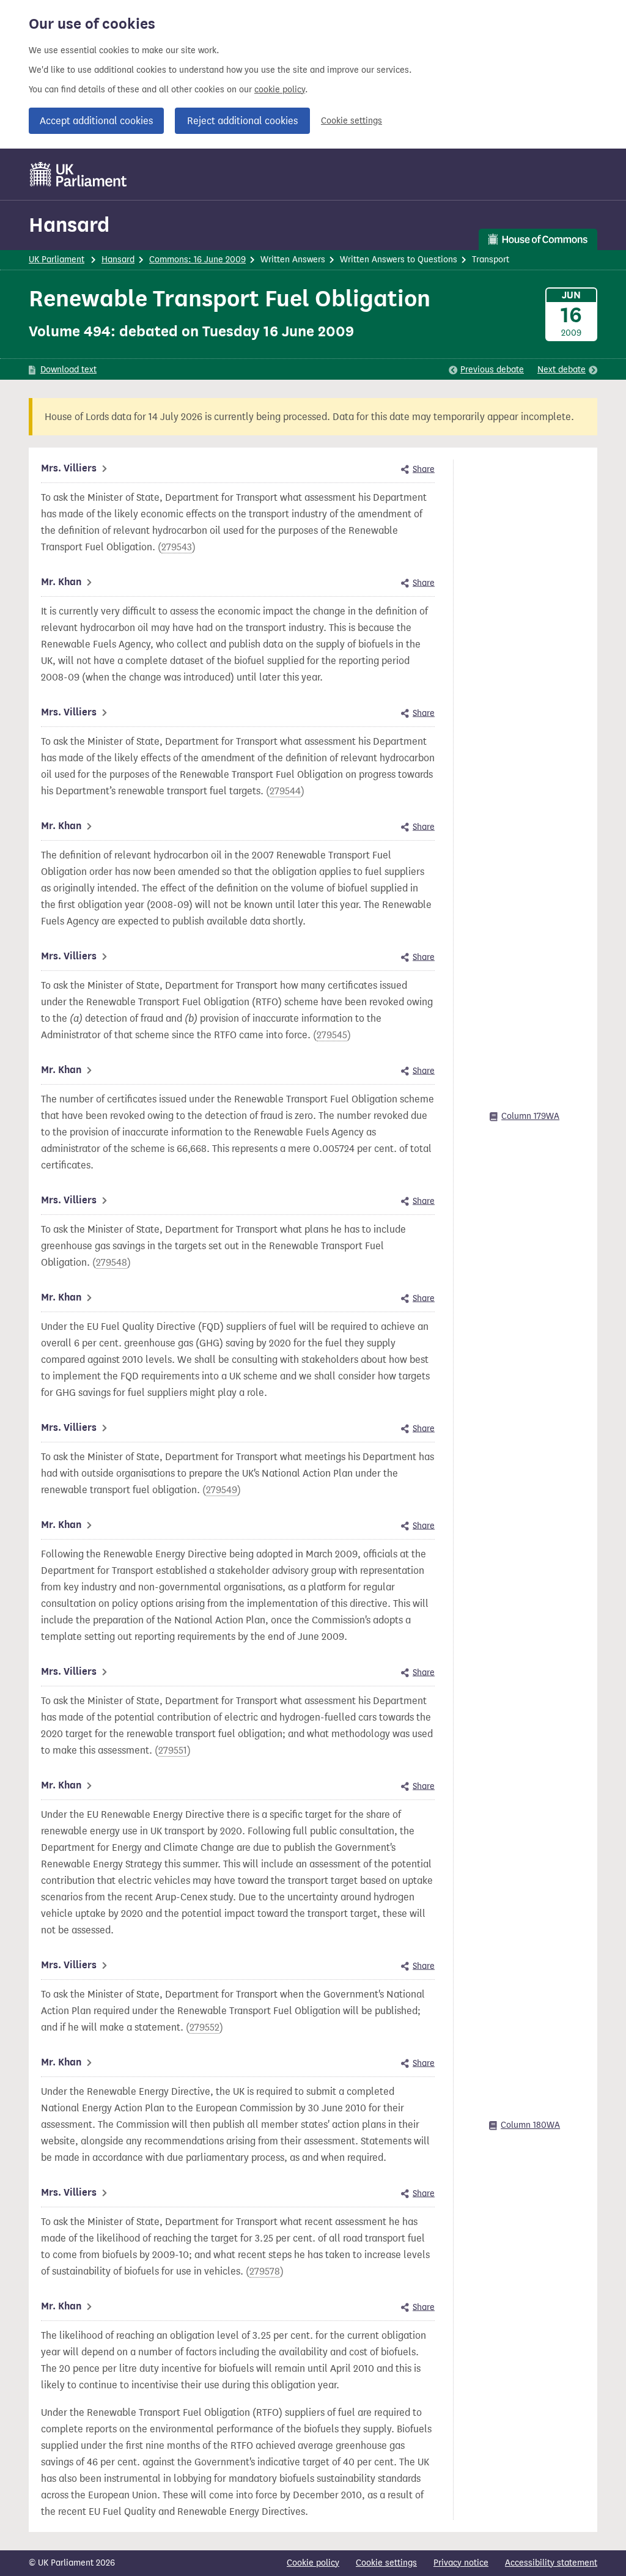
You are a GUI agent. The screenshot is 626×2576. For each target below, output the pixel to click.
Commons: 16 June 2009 (197, 260)
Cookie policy (313, 2563)
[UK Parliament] (79, 174)
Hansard (69, 225)
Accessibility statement (551, 2563)
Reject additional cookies (242, 121)
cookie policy (280, 90)
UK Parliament (57, 260)
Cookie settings (352, 121)
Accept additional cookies (96, 121)
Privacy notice (461, 2563)
